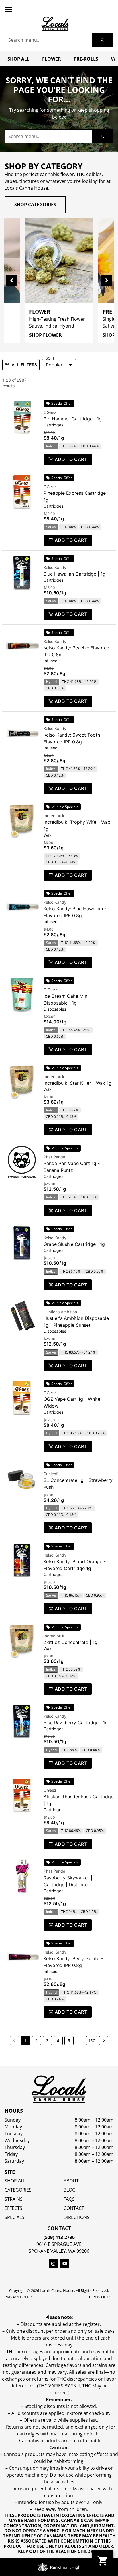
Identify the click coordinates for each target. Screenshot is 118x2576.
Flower (52, 59)
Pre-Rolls (86, 59)
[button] (9, 9)
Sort (50, 358)
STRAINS (14, 2199)
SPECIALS (14, 2217)
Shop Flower (46, 335)
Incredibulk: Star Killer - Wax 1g (77, 1083)
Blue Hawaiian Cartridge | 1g (74, 574)
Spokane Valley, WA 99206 (59, 2251)
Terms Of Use (101, 2297)
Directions (77, 2217)
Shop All (18, 59)
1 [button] (25, 2041)
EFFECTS (13, 2208)
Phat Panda (54, 1157)
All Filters (24, 365)
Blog (70, 2190)
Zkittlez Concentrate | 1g (70, 1642)
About (71, 2181)
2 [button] (36, 2041)
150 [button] (92, 2041)
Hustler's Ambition (60, 1312)
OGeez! (51, 412)
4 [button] (58, 2041)
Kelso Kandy (55, 567)
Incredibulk (54, 816)
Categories (18, 2190)
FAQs (69, 2199)
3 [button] (47, 2041)
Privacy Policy (19, 2297)
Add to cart (71, 459)
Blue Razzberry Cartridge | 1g (76, 1723)
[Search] (102, 40)
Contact (74, 2208)
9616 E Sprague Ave (59, 2244)
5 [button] (69, 2041)
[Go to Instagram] (53, 2264)
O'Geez (50, 990)
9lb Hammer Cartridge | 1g (73, 419)
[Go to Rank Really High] (59, 2567)
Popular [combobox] (54, 365)
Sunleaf (51, 1474)
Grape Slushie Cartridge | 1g (74, 1244)
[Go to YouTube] (65, 2264)
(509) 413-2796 (59, 2237)
